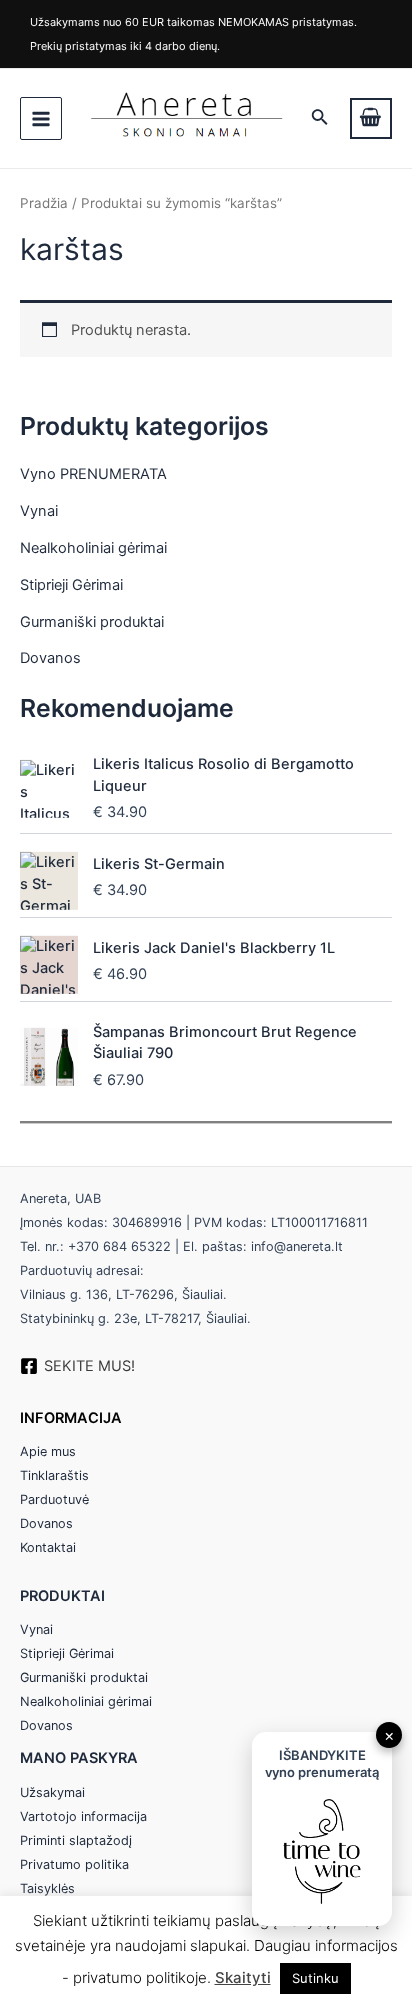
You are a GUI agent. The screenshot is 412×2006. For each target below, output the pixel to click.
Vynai (39, 511)
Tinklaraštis (54, 1475)
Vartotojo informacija (83, 1816)
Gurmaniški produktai (92, 622)
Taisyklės (47, 1888)
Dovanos (50, 658)
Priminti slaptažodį (76, 1840)
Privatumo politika (74, 1864)
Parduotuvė (54, 1499)
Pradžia (44, 203)
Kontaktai (48, 1547)
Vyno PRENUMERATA (93, 474)
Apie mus (48, 1451)
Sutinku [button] (315, 1978)
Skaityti (243, 1977)
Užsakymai (52, 1792)
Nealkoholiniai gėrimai (93, 548)
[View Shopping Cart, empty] (371, 118)
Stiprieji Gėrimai (71, 585)
